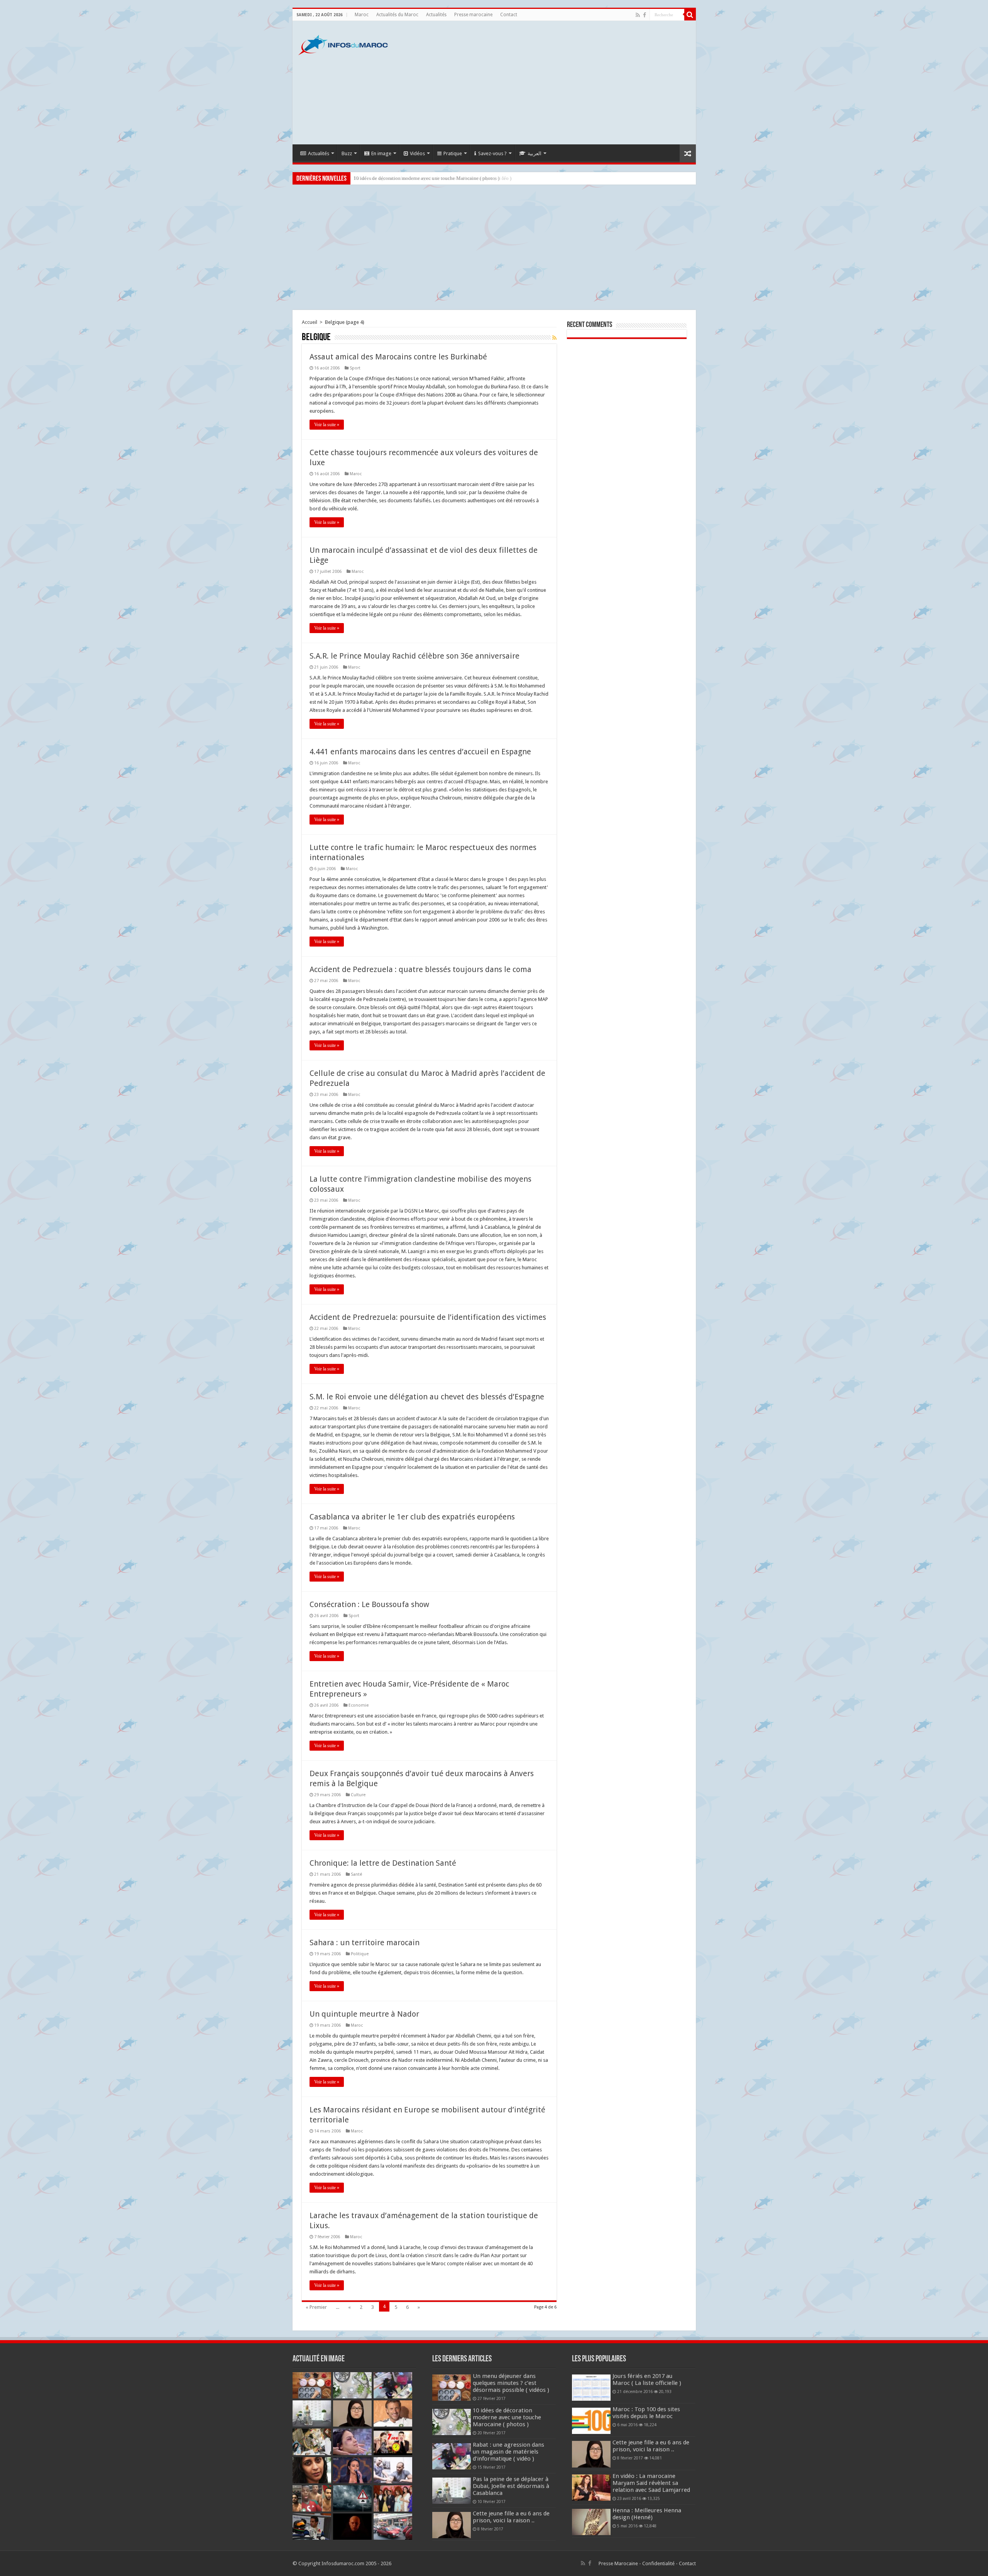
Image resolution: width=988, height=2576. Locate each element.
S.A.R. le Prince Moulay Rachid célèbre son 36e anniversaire (414, 656)
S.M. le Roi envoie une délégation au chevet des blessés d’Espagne (427, 1397)
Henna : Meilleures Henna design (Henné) (647, 2514)
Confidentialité (658, 2563)
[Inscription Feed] (554, 338)
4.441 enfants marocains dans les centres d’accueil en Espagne (420, 752)
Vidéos (417, 153)
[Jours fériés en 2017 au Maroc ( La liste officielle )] (591, 2388)
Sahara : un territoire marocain (365, 1943)
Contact (509, 15)
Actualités (436, 15)
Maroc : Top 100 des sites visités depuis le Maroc (646, 2413)
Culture (358, 1795)
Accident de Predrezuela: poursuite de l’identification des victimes (428, 1317)
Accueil (310, 322)
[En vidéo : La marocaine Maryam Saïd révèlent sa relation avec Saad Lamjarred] (591, 2488)
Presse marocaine (473, 15)
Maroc (362, 15)
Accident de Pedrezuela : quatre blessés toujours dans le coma (420, 969)
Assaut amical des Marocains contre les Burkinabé (398, 357)
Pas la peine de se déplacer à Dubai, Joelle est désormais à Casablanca (511, 2486)
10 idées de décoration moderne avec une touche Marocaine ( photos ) (507, 2417)
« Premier (316, 2307)
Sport (355, 368)
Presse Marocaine (618, 2563)
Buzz (347, 153)
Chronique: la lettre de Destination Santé (383, 1863)
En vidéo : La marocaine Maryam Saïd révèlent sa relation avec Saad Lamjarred (651, 2483)
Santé (356, 1874)
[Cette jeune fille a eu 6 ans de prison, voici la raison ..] (591, 2454)
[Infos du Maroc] (343, 44)
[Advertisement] (550, 83)
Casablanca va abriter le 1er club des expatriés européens (412, 1517)
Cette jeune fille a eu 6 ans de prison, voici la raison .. (511, 2517)
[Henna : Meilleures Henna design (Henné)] (591, 2522)
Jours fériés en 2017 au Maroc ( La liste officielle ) (647, 2380)
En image (381, 153)
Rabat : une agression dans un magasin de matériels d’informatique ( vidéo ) (432, 178)
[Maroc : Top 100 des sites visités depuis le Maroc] (591, 2421)
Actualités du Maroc (397, 15)
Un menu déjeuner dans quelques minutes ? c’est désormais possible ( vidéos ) (511, 2383)
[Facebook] (645, 15)
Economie (359, 1705)
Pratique (453, 153)
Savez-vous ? (492, 153)
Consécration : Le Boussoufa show (369, 1604)
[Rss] (638, 15)
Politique (360, 1954)
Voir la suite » (327, 425)
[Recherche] (690, 15)
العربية (535, 153)
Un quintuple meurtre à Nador (364, 2014)
